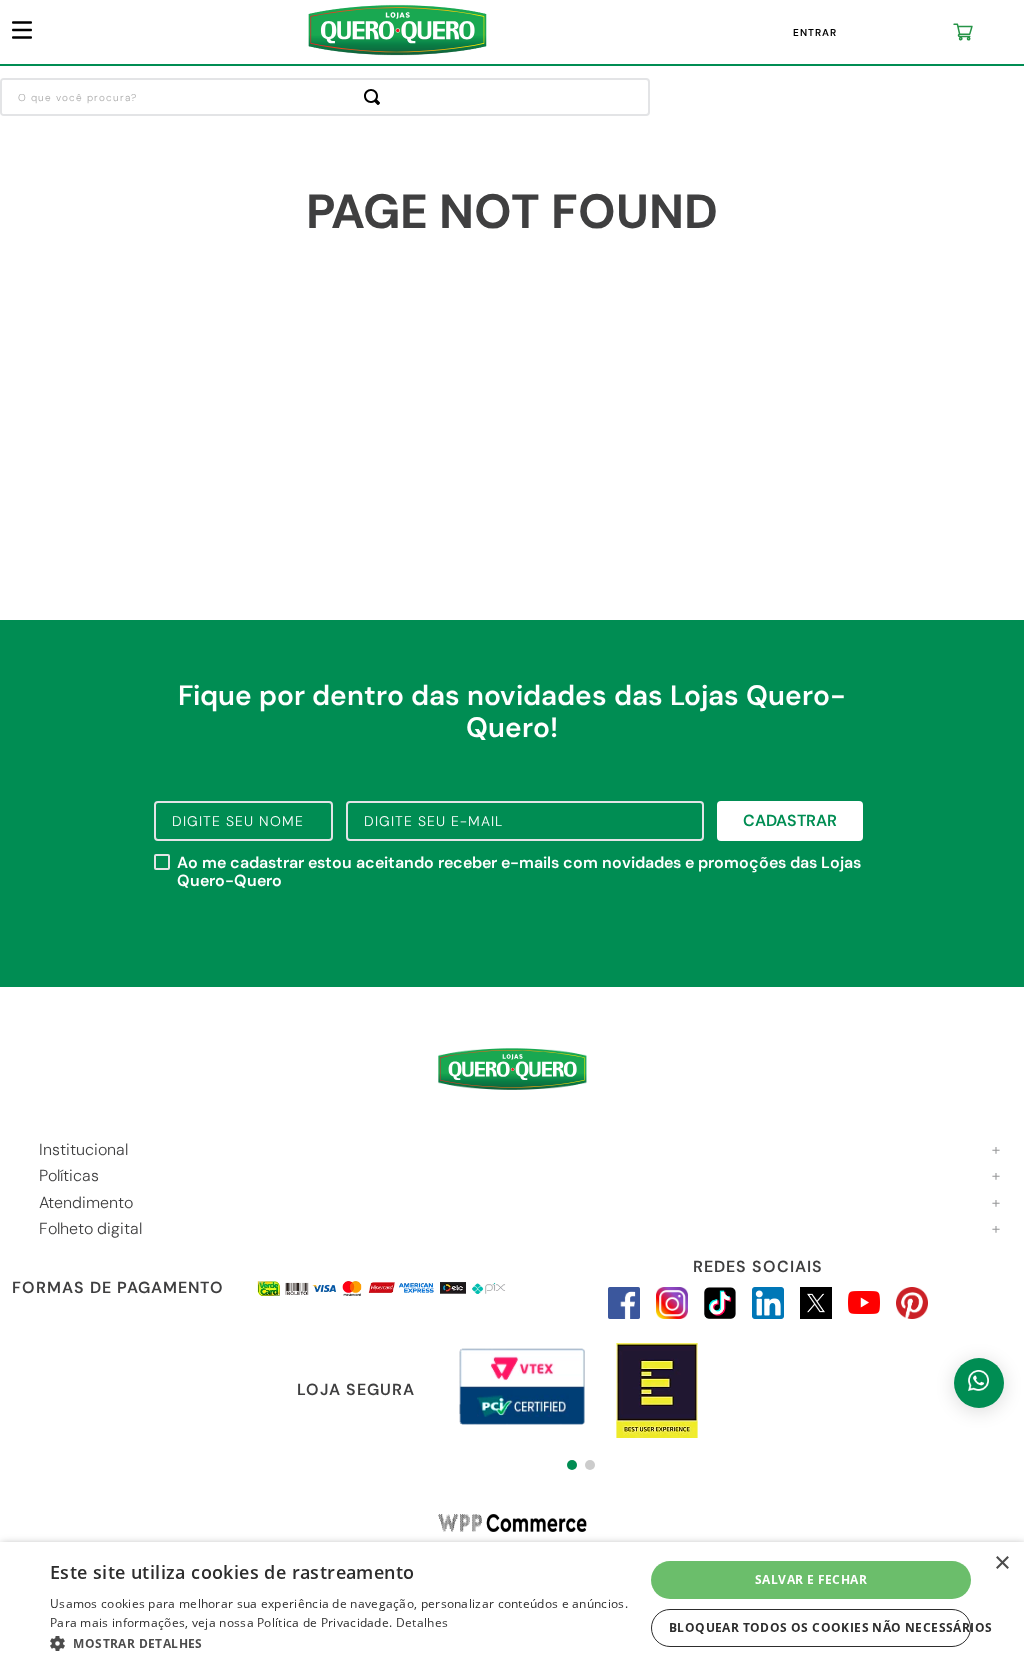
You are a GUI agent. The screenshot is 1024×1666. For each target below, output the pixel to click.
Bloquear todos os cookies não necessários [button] (820, 1627)
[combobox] (325, 97)
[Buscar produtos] (376, 97)
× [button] (1001, 1563)
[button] (572, 1465)
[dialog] (512, 1604)
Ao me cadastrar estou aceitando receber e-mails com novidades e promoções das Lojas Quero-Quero (519, 872)
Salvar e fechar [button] (811, 1579)
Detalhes (422, 1622)
